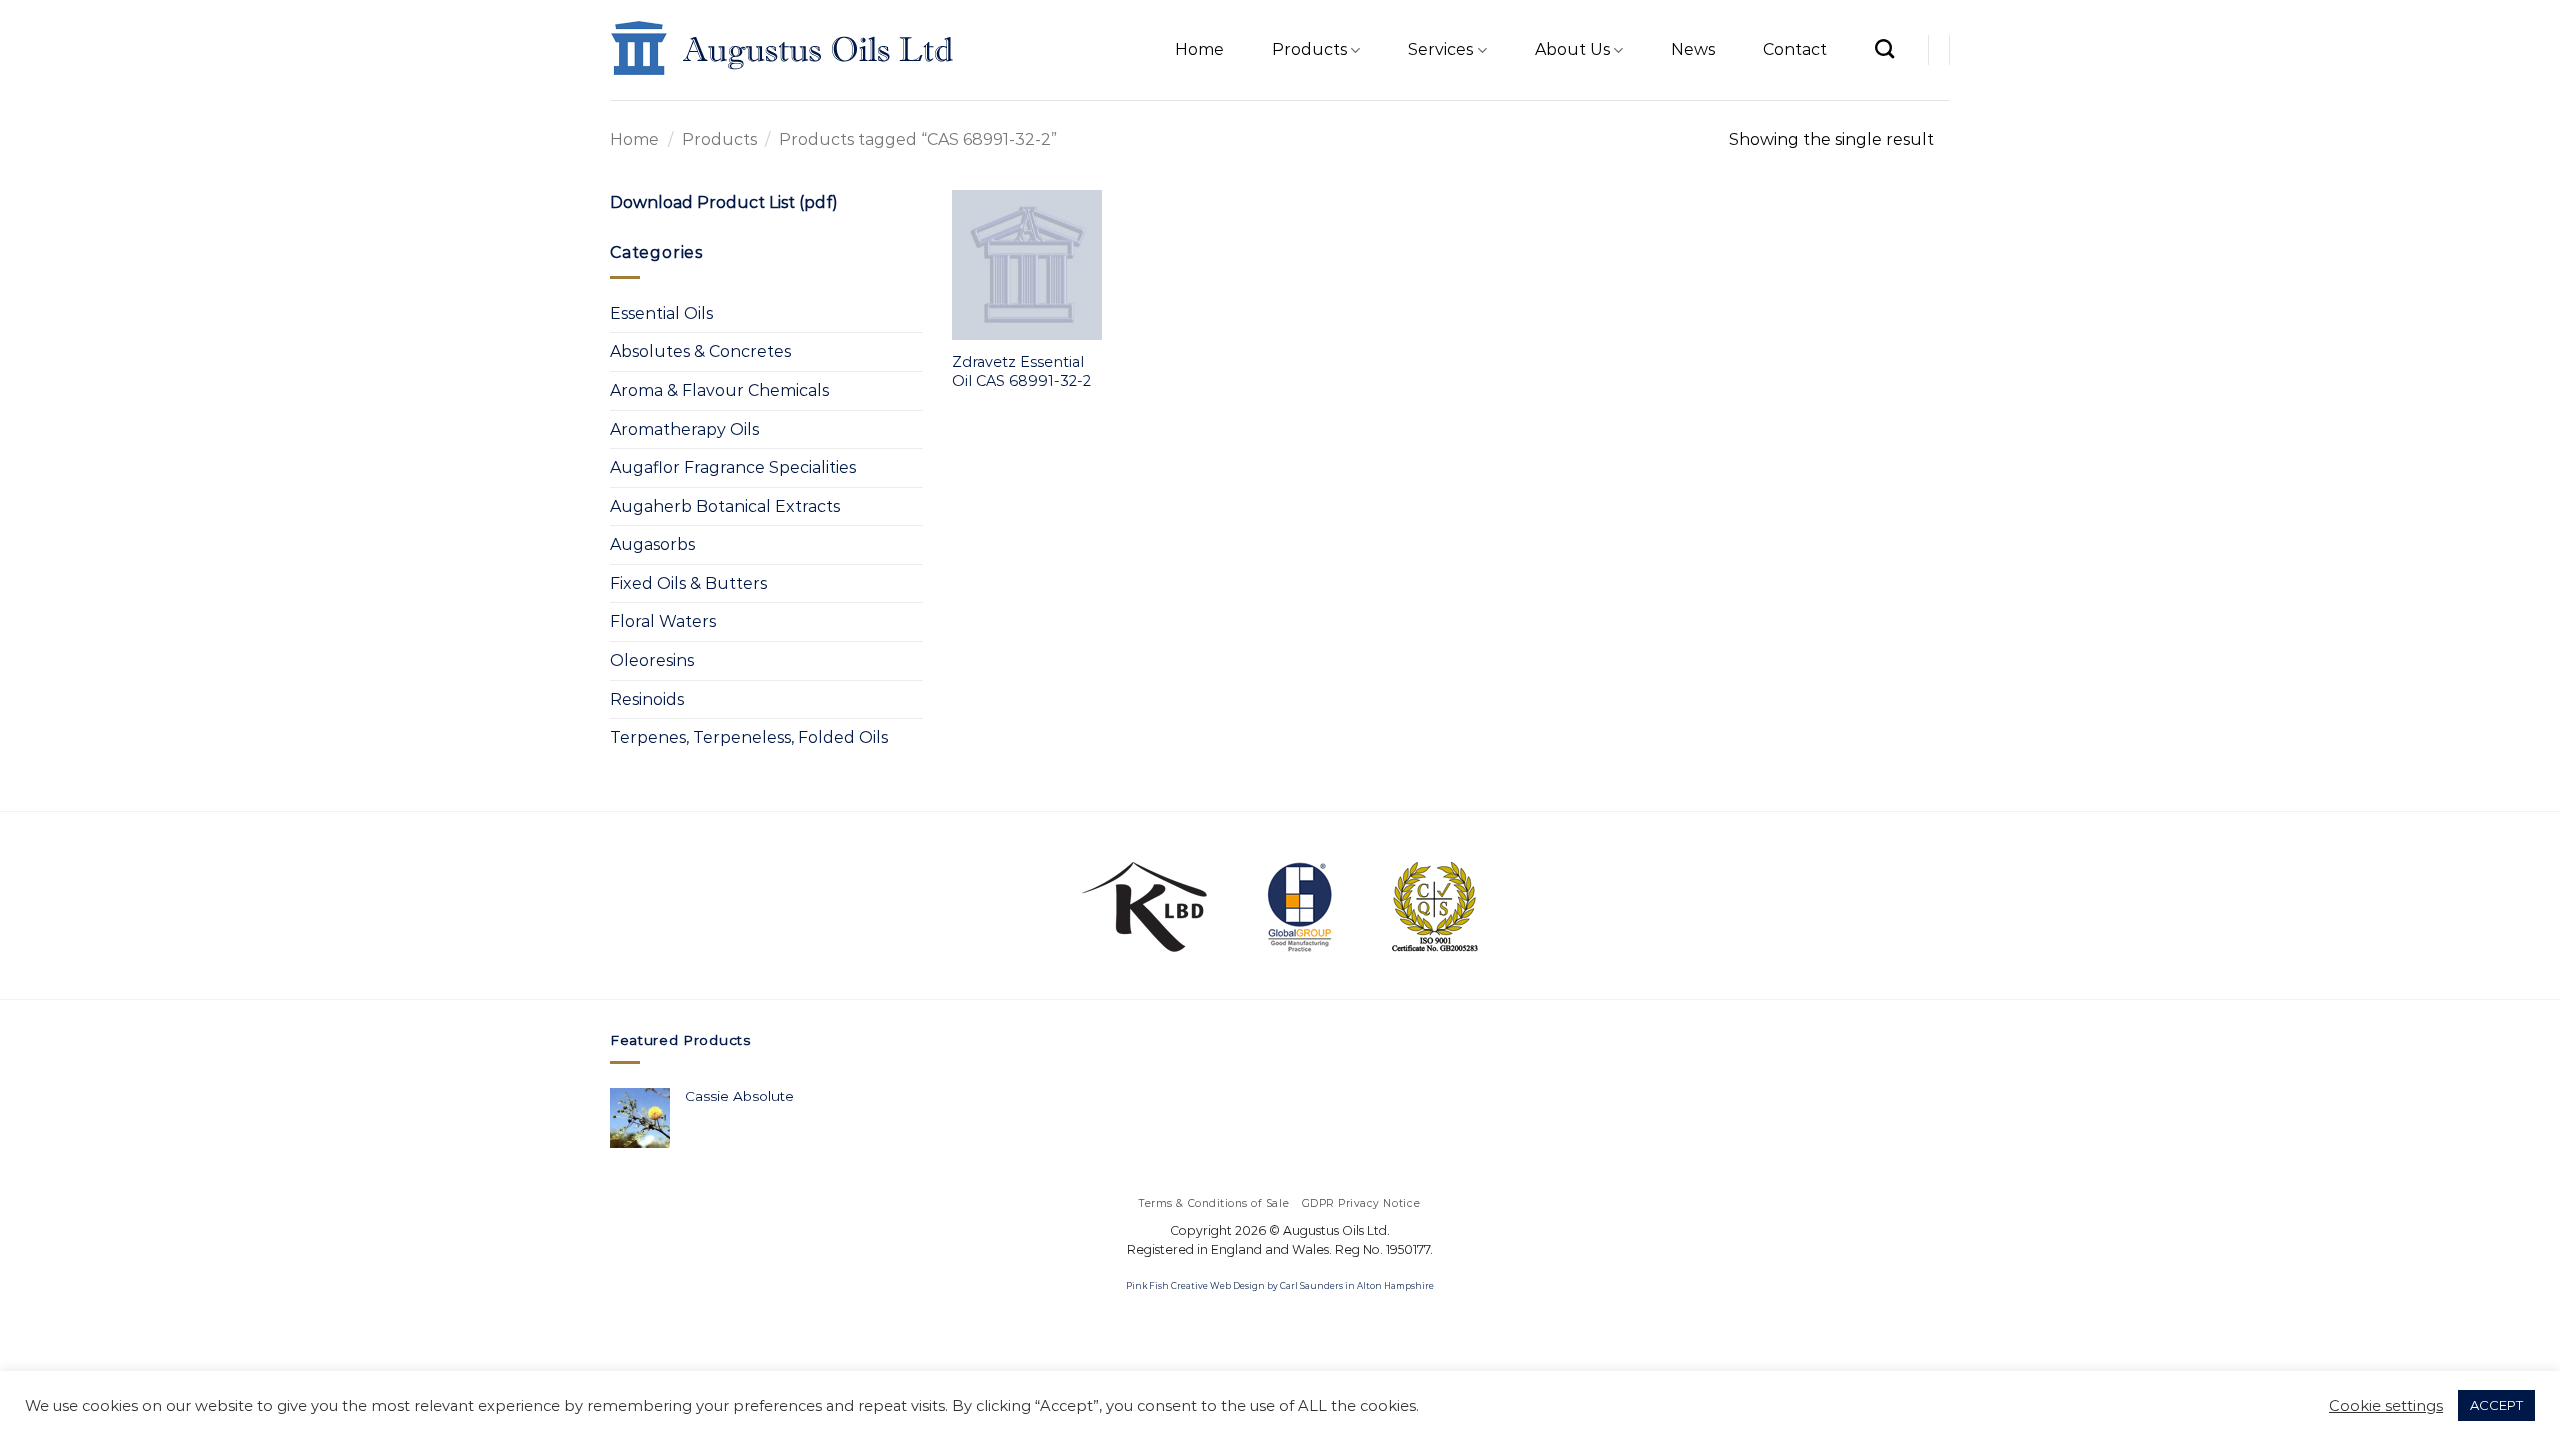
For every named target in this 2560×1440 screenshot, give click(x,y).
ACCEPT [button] (2496, 1405)
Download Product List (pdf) (724, 202)
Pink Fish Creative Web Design (1195, 1286)
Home (1199, 49)
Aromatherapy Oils (684, 429)
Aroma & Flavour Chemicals (719, 390)
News (1693, 49)
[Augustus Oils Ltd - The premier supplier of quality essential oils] (783, 50)
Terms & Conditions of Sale (1214, 1203)
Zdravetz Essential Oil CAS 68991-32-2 (1021, 371)
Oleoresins (652, 660)
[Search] (1884, 48)
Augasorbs (652, 544)
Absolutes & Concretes (700, 351)
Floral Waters (663, 621)
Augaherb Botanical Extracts (725, 506)
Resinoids (647, 699)
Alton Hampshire (1395, 1286)
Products (1309, 49)
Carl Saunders (1311, 1286)
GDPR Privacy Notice (1361, 1203)
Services (1440, 49)
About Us (1572, 49)
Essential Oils (661, 313)
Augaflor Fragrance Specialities (733, 467)
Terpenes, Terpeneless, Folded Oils (749, 737)
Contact (1795, 49)
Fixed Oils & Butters (688, 583)
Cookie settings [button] (2386, 1406)
